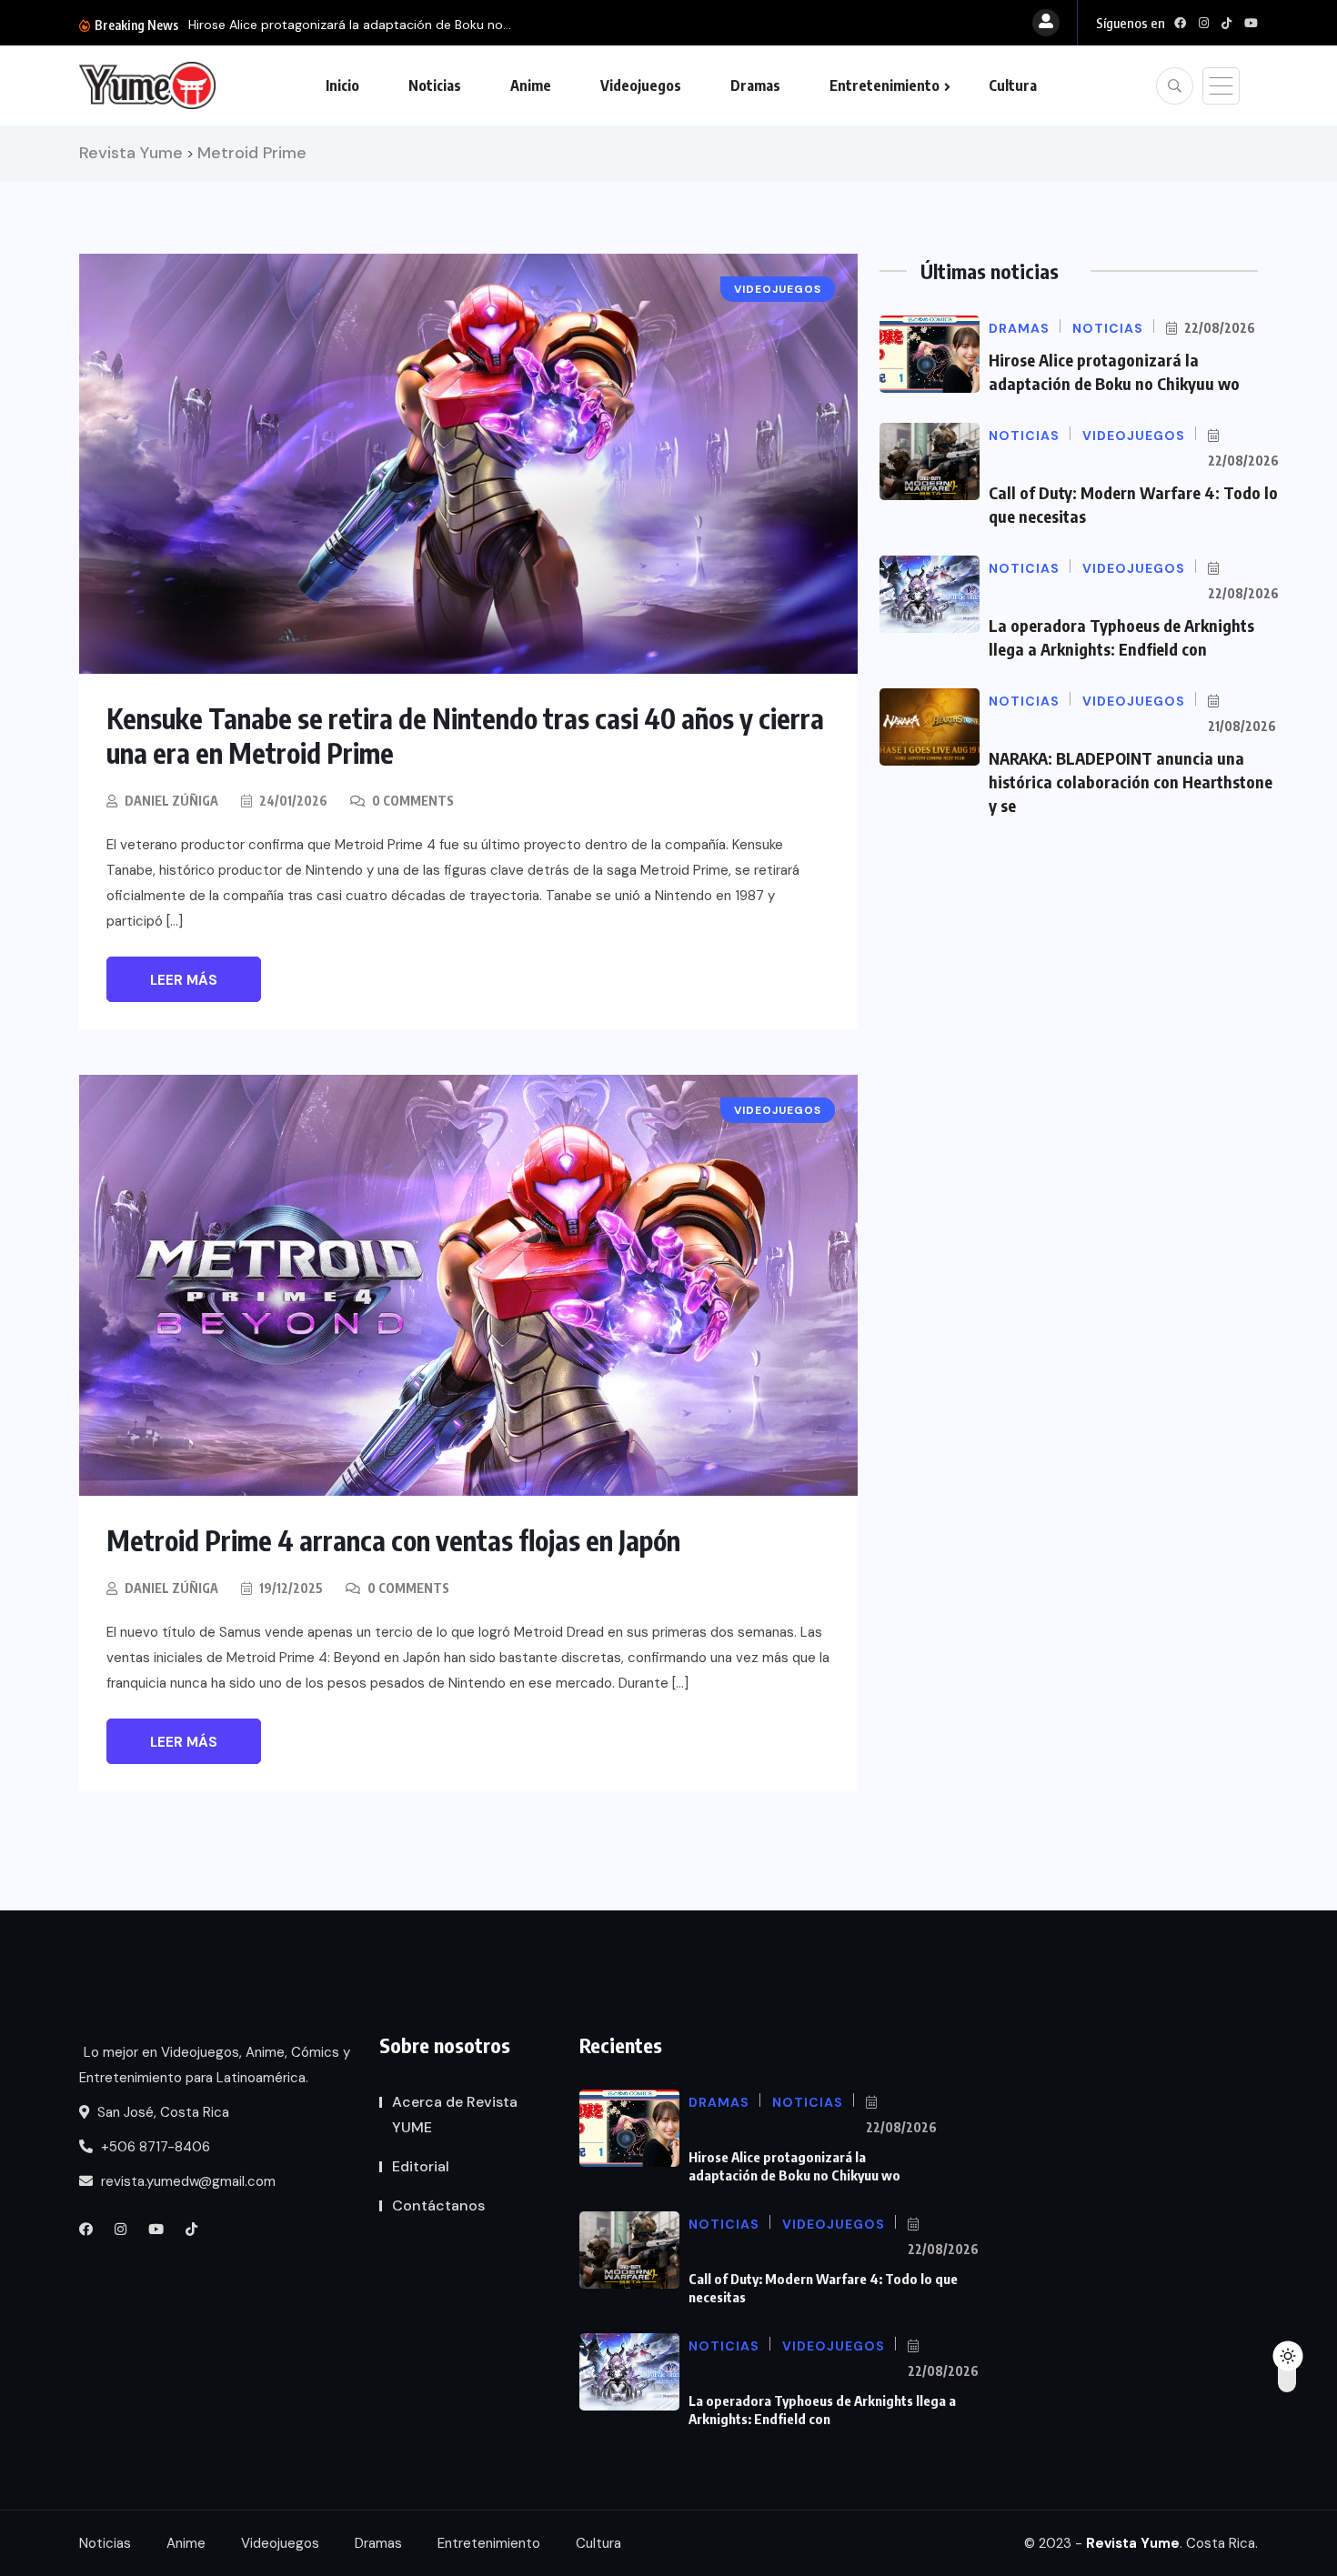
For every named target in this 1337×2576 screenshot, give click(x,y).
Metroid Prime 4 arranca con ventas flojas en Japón (393, 1540)
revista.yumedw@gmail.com (186, 2181)
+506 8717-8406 (154, 2147)
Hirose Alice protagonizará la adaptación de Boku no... (350, 25)
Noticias (435, 85)
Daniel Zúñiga (171, 801)
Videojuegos (641, 85)
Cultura (1013, 85)
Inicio (342, 85)
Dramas (755, 85)
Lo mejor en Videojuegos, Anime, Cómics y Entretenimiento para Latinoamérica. (215, 2065)
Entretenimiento (885, 85)
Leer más (184, 980)
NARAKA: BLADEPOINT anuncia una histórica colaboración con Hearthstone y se (1131, 782)
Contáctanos (438, 2205)
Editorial (421, 2166)
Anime (531, 85)
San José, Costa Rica (161, 2112)
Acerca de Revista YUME (455, 2115)
